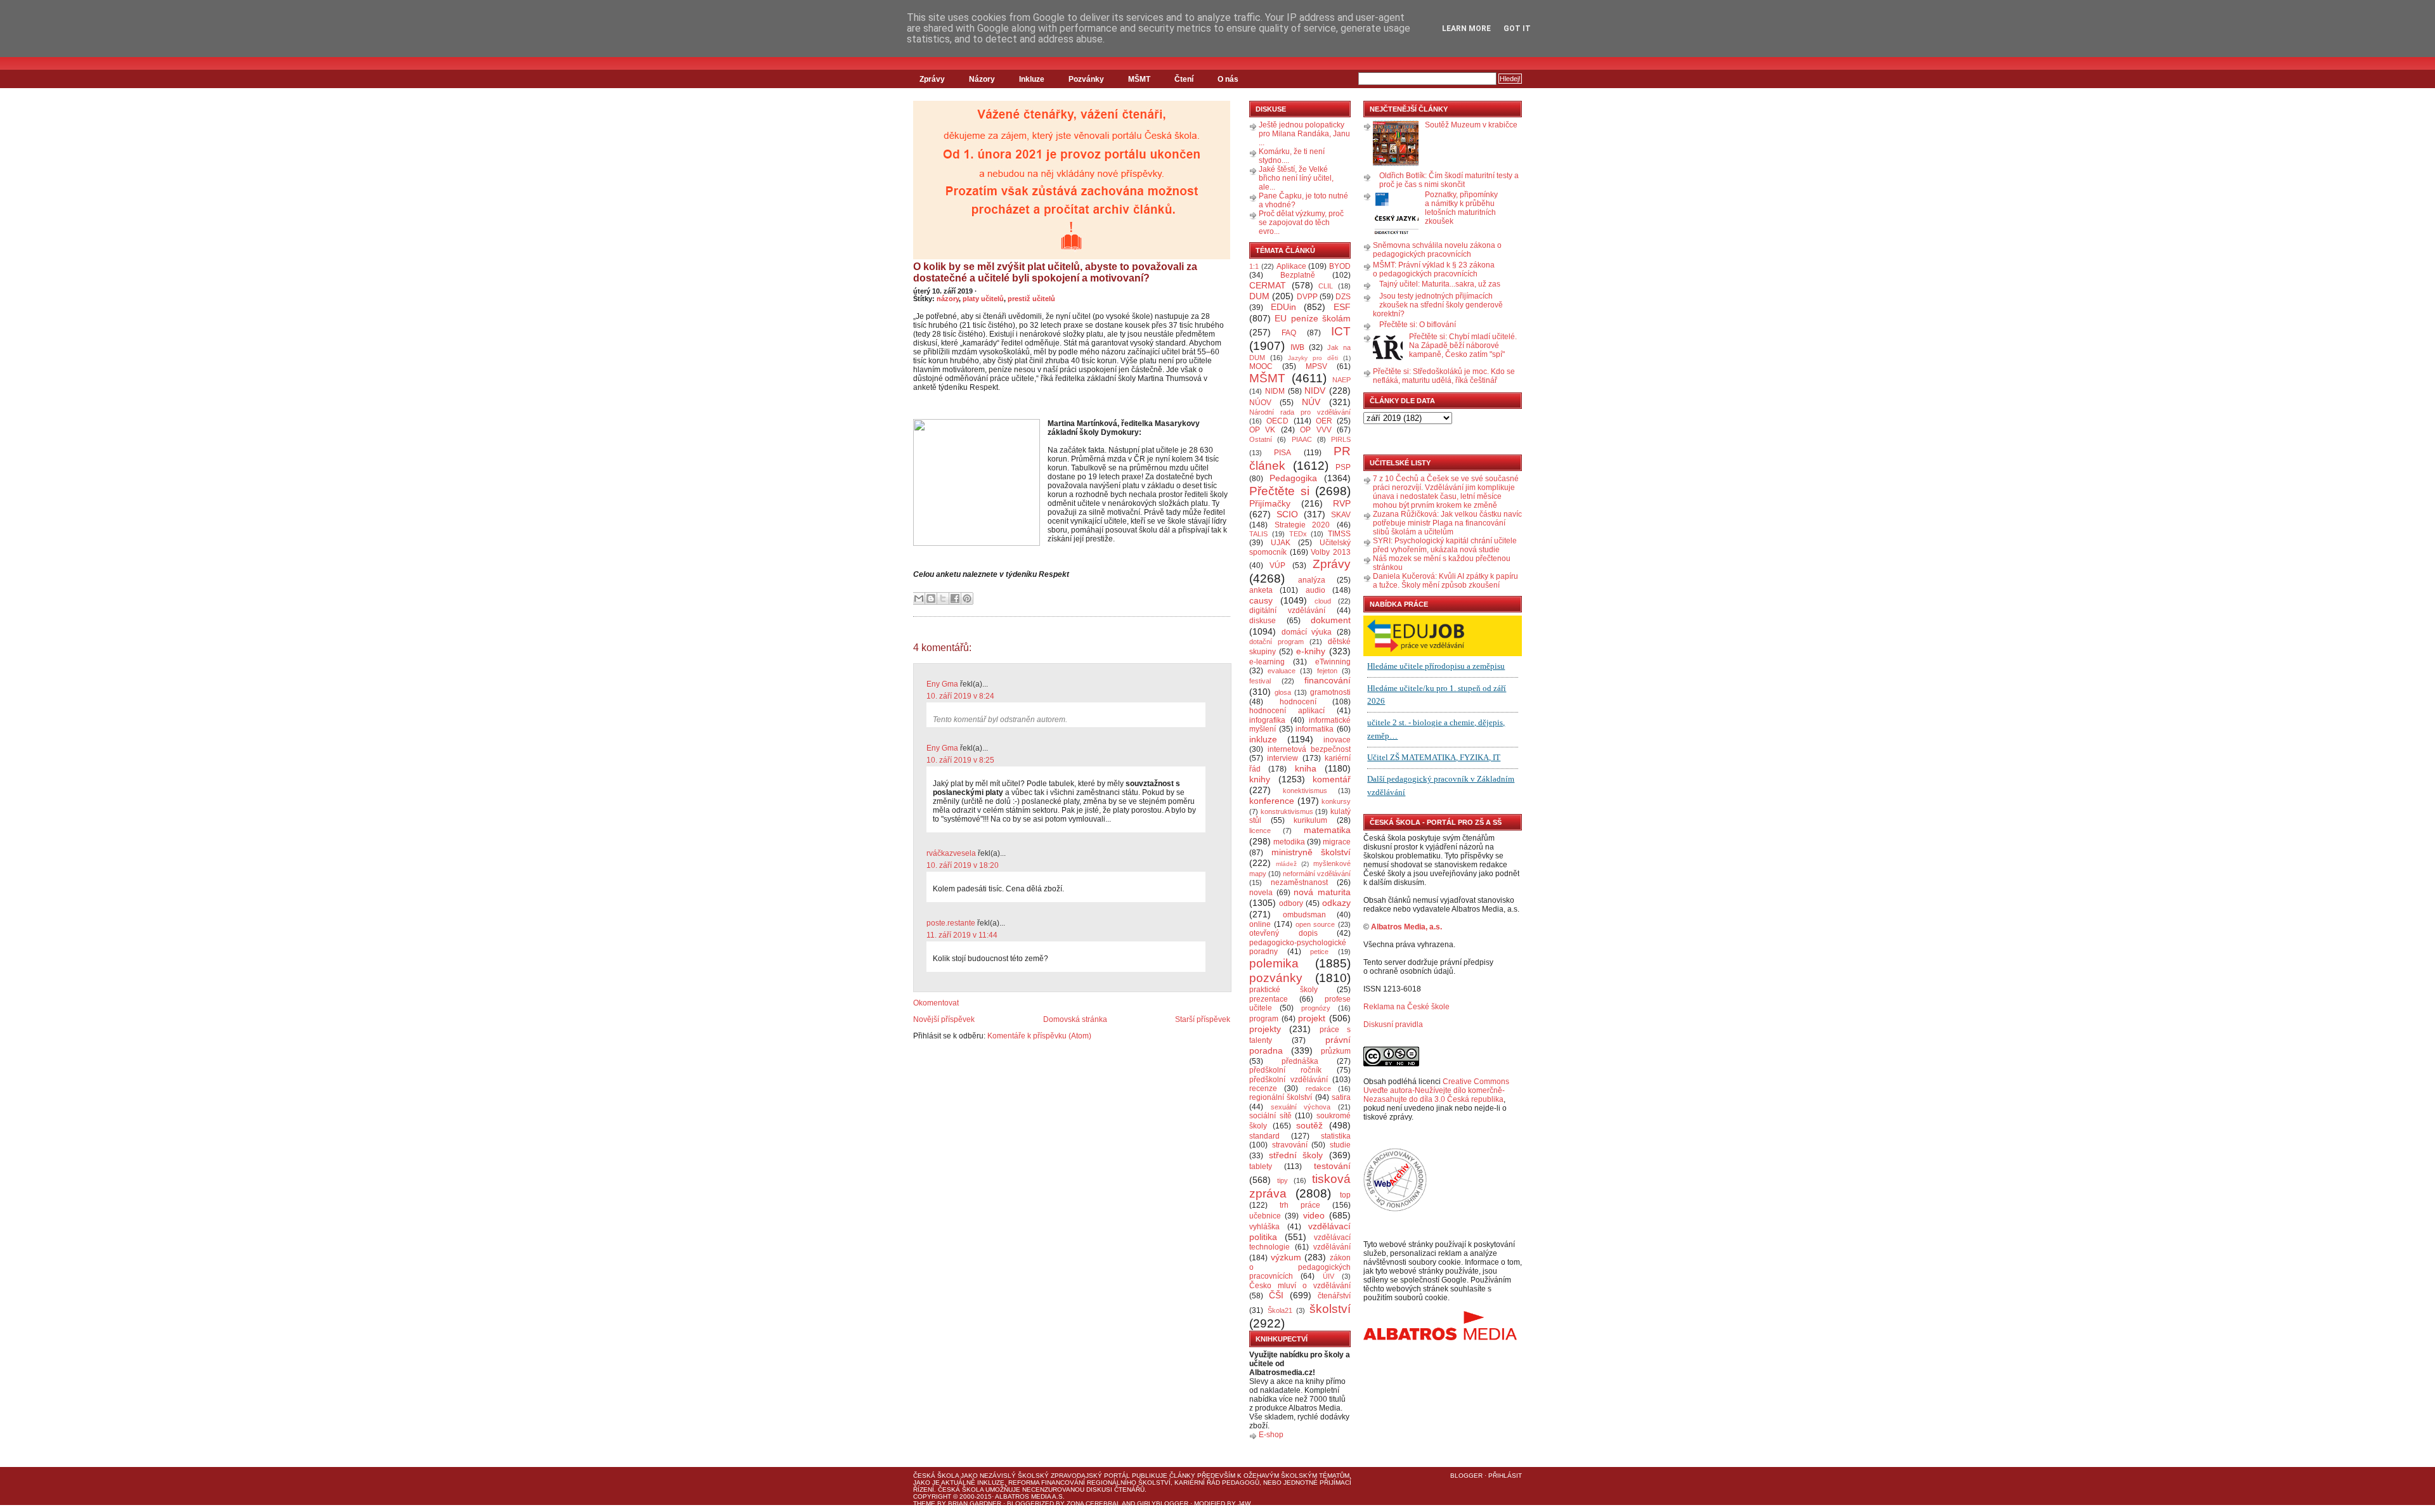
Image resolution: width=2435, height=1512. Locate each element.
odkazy (1336, 903)
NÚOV (1260, 403)
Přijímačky (1270, 503)
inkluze (1263, 739)
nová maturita (1322, 892)
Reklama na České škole (1406, 1007)
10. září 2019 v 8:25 (960, 760)
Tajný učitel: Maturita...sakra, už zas (1440, 284)
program (1264, 1019)
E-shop (1271, 1435)
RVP (1342, 503)
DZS (1343, 297)
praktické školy (1283, 990)
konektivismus (1305, 791)
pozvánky (1276, 978)
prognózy (1316, 1008)
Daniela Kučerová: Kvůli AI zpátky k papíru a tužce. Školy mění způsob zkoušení (1445, 581)
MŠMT (1139, 79)
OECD (1277, 421)
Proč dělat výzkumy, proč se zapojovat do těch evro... (1301, 223)
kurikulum (1310, 820)
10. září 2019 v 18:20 (963, 865)
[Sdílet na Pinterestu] (967, 598)
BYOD (1340, 266)
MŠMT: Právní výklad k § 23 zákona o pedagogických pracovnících (1434, 269)
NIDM (1275, 391)
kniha (1306, 768)
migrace (1337, 842)
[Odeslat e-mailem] (919, 598)
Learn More (1466, 29)
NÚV (1311, 402)
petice (1319, 952)
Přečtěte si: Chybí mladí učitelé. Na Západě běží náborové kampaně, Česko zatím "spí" (1463, 346)
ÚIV (1328, 1276)
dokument (1331, 620)
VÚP (1277, 565)
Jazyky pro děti (1313, 358)
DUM (1259, 296)
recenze (1263, 1089)
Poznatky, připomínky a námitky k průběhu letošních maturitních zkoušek (1461, 208)
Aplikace (1291, 266)
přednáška (1300, 1061)
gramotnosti (1330, 692)
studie (1340, 1145)
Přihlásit (1505, 1476)
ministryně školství (1311, 852)
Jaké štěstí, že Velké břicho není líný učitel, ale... (1296, 178)
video (1314, 1215)
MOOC (1261, 366)
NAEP (1341, 380)
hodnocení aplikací (1287, 711)
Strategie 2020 (1302, 525)
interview (1282, 758)
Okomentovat (936, 1003)
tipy (1282, 1180)
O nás (1228, 79)
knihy (1260, 779)
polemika (1274, 963)
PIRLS (1341, 439)
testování (1332, 1166)
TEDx (1298, 534)
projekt (1312, 1018)
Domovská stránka (1075, 1019)
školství (1330, 1309)
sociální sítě (1270, 1116)
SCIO (1287, 514)
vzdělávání (1332, 1247)
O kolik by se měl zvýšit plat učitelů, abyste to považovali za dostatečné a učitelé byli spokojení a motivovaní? (1055, 272)
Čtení (1184, 79)
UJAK (1281, 543)
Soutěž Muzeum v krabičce (1471, 125)
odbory (1291, 903)
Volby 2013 (1331, 552)
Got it (1517, 29)
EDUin (1283, 307)
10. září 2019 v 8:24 (960, 696)
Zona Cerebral (1094, 1503)
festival (1260, 681)
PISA (1282, 453)
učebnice (1265, 1216)
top (1345, 1195)
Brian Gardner (975, 1503)
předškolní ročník (1285, 1070)
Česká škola (936, 1476)
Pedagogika (1293, 478)
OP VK (1262, 430)
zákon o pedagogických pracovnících (1300, 1267)
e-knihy (1311, 651)
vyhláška (1264, 1227)
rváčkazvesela (951, 853)
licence (1260, 830)
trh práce (1300, 1205)
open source (1315, 924)
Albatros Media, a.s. (1406, 927)
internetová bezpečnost (1309, 749)
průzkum (1336, 1051)
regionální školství (1281, 1097)
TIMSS (1339, 534)
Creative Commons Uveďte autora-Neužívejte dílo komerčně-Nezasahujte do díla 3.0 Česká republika (1436, 1090)
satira (1341, 1097)
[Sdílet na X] (943, 598)
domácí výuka (1307, 632)
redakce (1318, 1089)
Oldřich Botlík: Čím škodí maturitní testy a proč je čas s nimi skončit (1449, 180)
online (1260, 924)
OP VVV (1315, 430)
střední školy (1296, 1155)
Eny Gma (942, 684)
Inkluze (1032, 79)
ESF (1342, 307)
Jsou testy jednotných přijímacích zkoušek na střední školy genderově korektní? (1438, 305)
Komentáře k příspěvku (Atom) (1039, 1036)
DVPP (1307, 297)
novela (1261, 893)
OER (1324, 421)
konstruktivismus (1287, 811)
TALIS (1258, 534)
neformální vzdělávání (1317, 874)
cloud (1323, 601)
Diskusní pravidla (1393, 1024)
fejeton (1327, 671)
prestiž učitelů (1031, 299)
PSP (1343, 467)
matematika (1327, 830)
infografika (1267, 720)
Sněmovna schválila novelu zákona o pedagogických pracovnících (1437, 250)
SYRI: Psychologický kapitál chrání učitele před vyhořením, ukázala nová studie (1445, 545)
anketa (1261, 590)
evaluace (1282, 671)
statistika (1336, 1136)
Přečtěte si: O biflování (1418, 325)
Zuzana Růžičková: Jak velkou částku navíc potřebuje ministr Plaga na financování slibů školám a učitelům (1447, 523)
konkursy (1336, 801)
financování (1328, 680)
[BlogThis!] (931, 598)
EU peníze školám (1313, 318)
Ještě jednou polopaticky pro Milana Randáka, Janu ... (1304, 134)
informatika (1315, 729)
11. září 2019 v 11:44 (962, 935)
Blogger (1466, 1476)
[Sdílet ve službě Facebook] (955, 598)
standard (1264, 1136)
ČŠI (1276, 1295)
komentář (1332, 779)
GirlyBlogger (1163, 1503)
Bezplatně (1298, 275)
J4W (1244, 1503)
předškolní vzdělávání (1289, 1080)
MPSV (1316, 366)
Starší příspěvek (1203, 1019)
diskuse (1263, 621)
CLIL (1326, 286)
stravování (1290, 1145)
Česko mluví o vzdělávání (1300, 1286)
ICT (1341, 331)
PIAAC (1302, 439)
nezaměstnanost (1299, 882)
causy (1261, 600)
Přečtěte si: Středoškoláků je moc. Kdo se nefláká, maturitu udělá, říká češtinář (1444, 376)
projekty (1265, 1029)
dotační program (1276, 642)
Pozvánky (1086, 79)
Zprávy (932, 79)
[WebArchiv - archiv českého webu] (1395, 1209)
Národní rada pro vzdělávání (1300, 412)
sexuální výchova (1301, 1107)
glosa (1283, 692)
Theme (924, 1503)
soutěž (1309, 1125)
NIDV (1315, 391)
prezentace (1269, 999)
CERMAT (1268, 285)
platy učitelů (983, 299)
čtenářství (1334, 1296)
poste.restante (951, 923)
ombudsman (1304, 915)
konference (1272, 801)
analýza (1312, 580)
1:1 (1254, 266)
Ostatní (1261, 439)
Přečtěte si (1279, 491)
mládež (1286, 864)
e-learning (1267, 662)
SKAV (1341, 515)
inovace (1337, 740)
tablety (1261, 1166)
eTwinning (1333, 662)
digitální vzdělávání (1287, 611)
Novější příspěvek (944, 1019)
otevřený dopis (1283, 933)
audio (1315, 590)
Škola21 (1280, 1310)
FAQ (1289, 333)
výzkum (1286, 1257)
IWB (1297, 347)
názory (948, 299)
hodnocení (1298, 702)
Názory (982, 79)
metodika (1289, 842)
